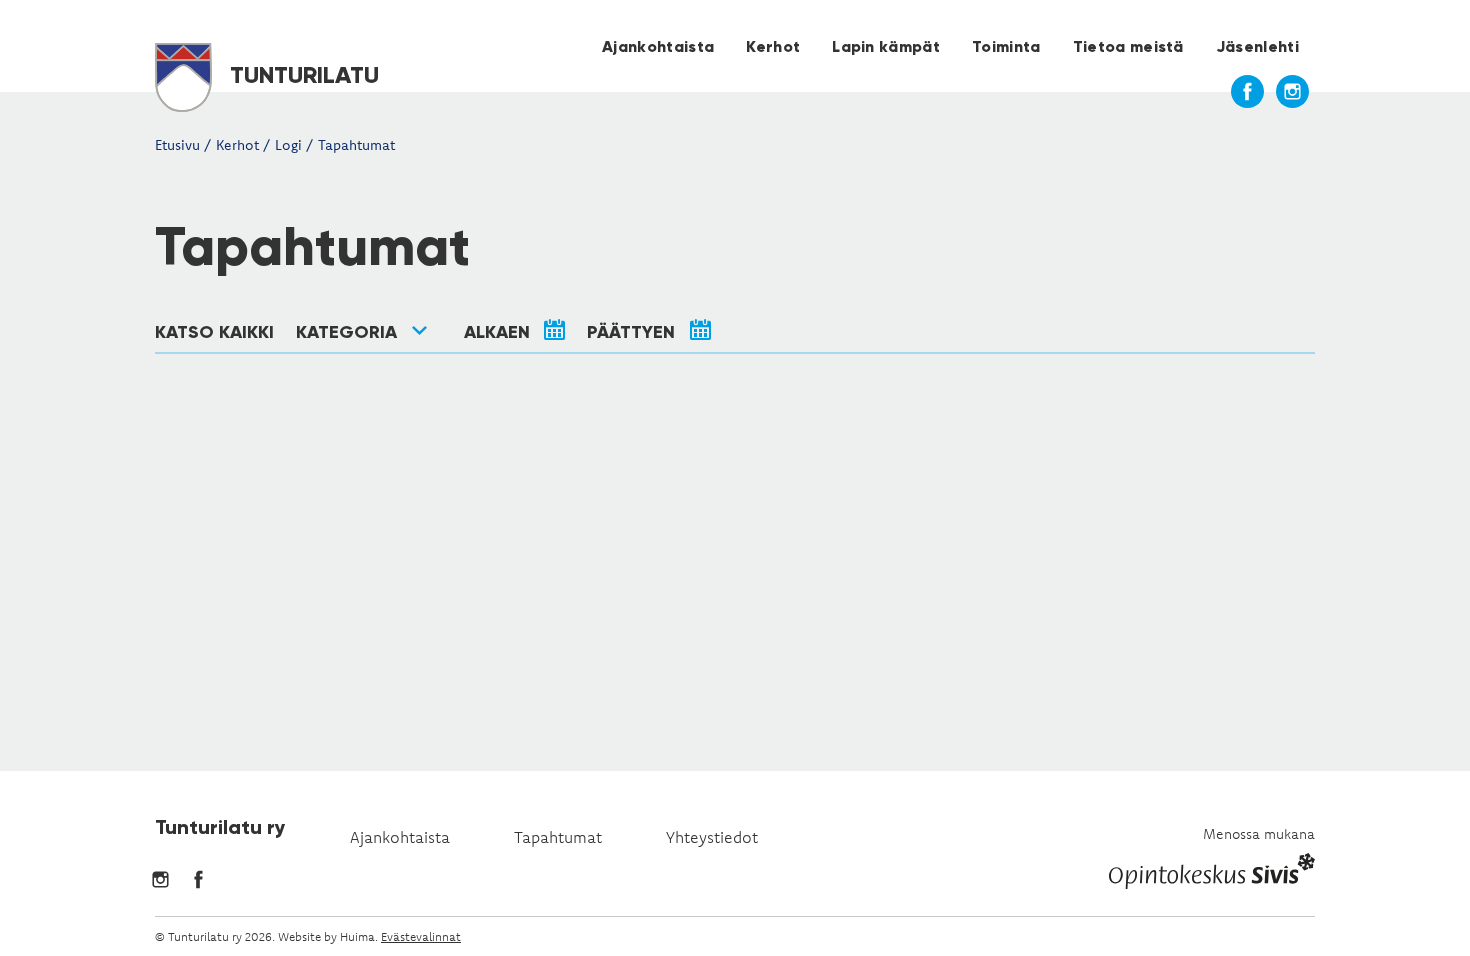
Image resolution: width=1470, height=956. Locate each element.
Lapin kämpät (886, 46)
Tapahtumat (356, 145)
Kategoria (346, 332)
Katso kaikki (214, 332)
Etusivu (177, 145)
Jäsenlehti (1257, 46)
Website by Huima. (328, 936)
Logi (288, 145)
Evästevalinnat (421, 936)
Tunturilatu (301, 74)
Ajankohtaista (658, 46)
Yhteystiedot (712, 837)
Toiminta (1006, 46)
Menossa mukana (1259, 834)
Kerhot (773, 46)
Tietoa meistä (1128, 46)
